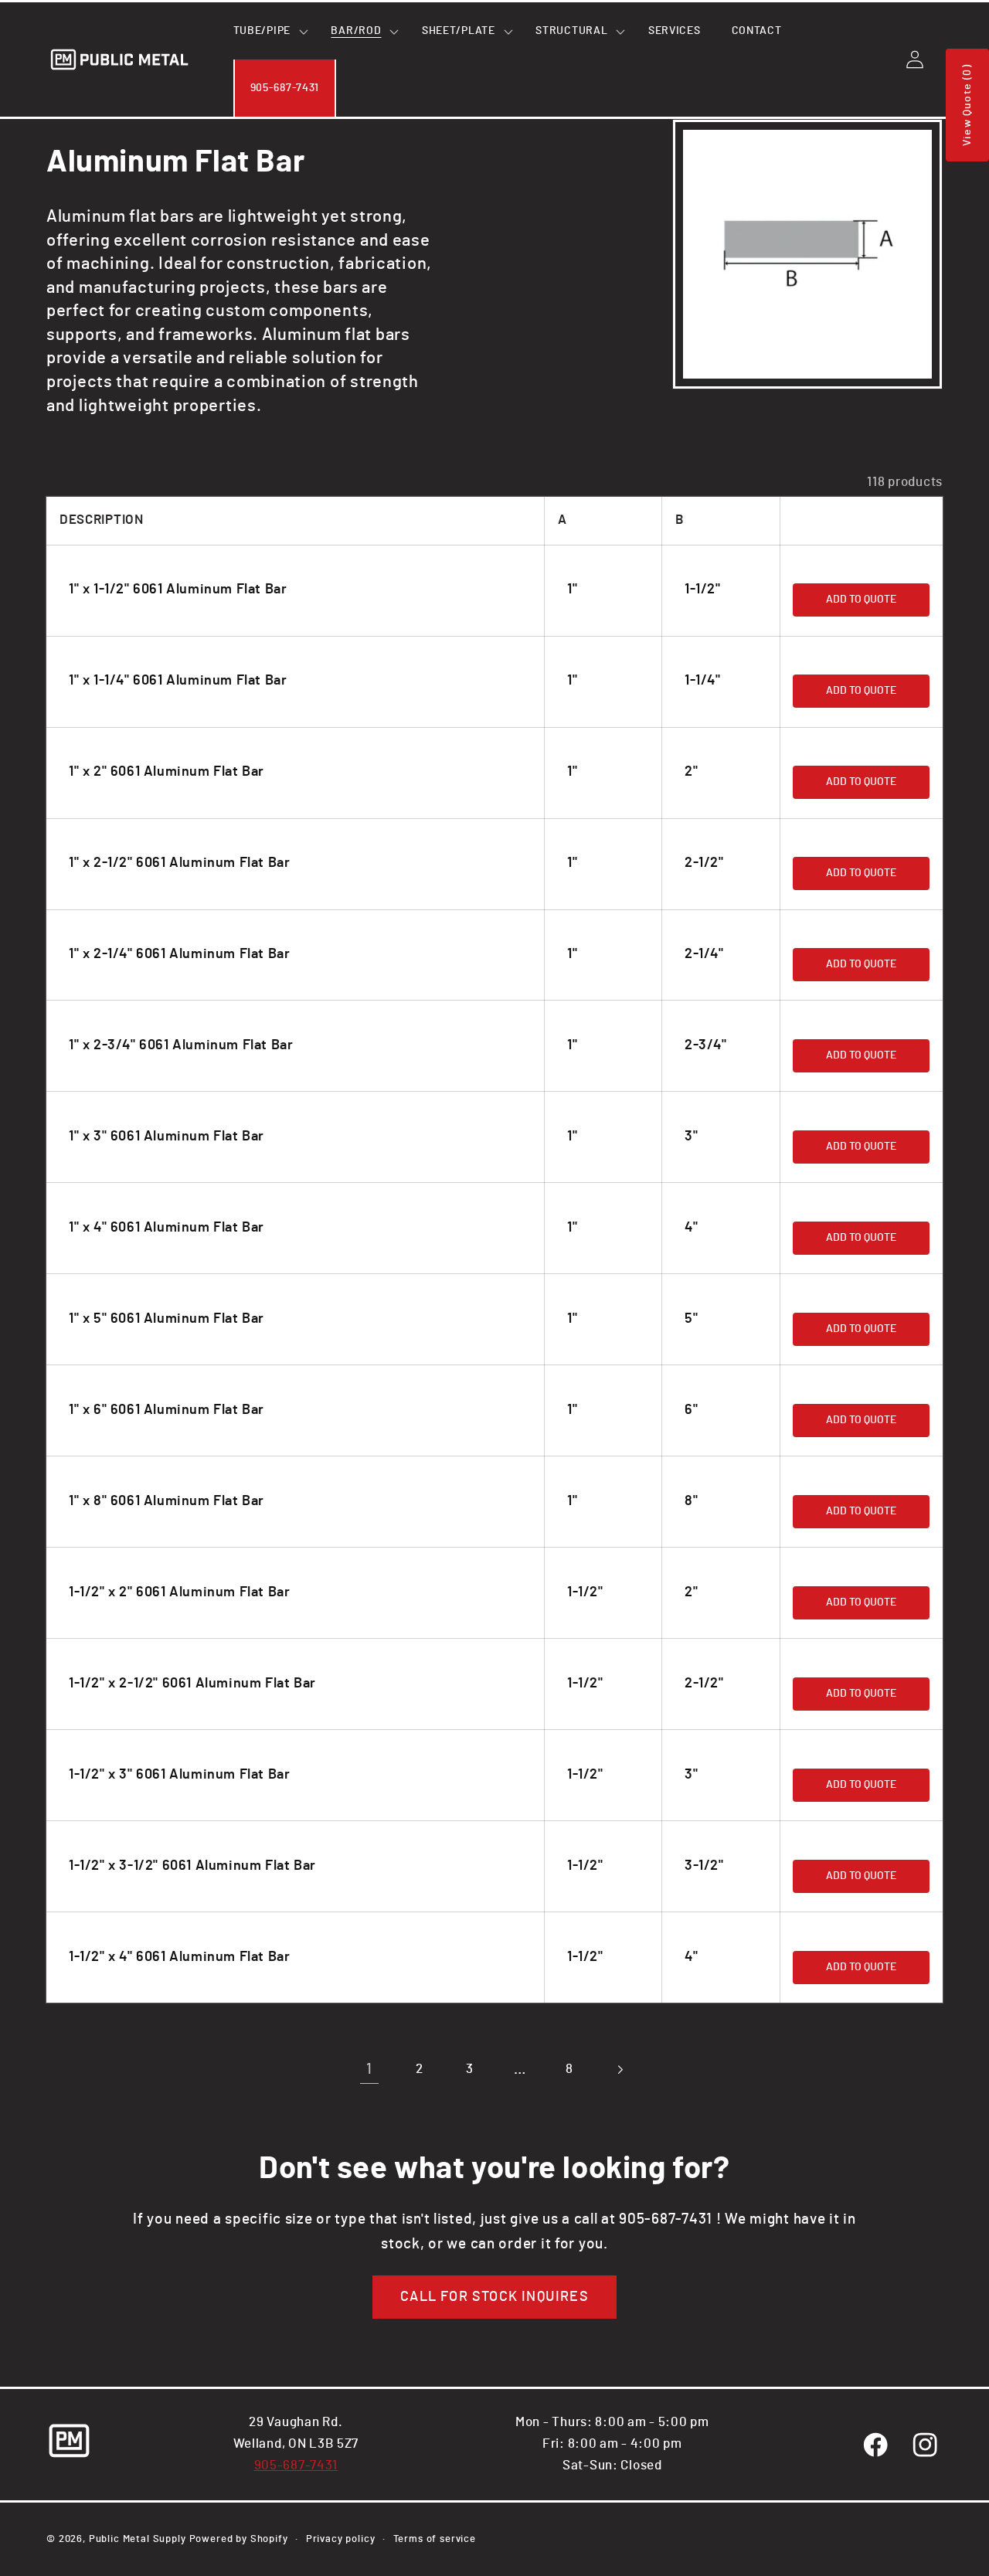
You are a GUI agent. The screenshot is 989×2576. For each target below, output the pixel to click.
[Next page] (620, 2070)
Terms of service (435, 2539)
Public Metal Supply (138, 2539)
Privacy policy (341, 2539)
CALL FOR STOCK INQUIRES (494, 2297)
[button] (267, 31)
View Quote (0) (967, 105)
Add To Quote (861, 600)
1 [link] (369, 2070)
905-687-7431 (296, 2466)
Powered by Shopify (239, 2539)
